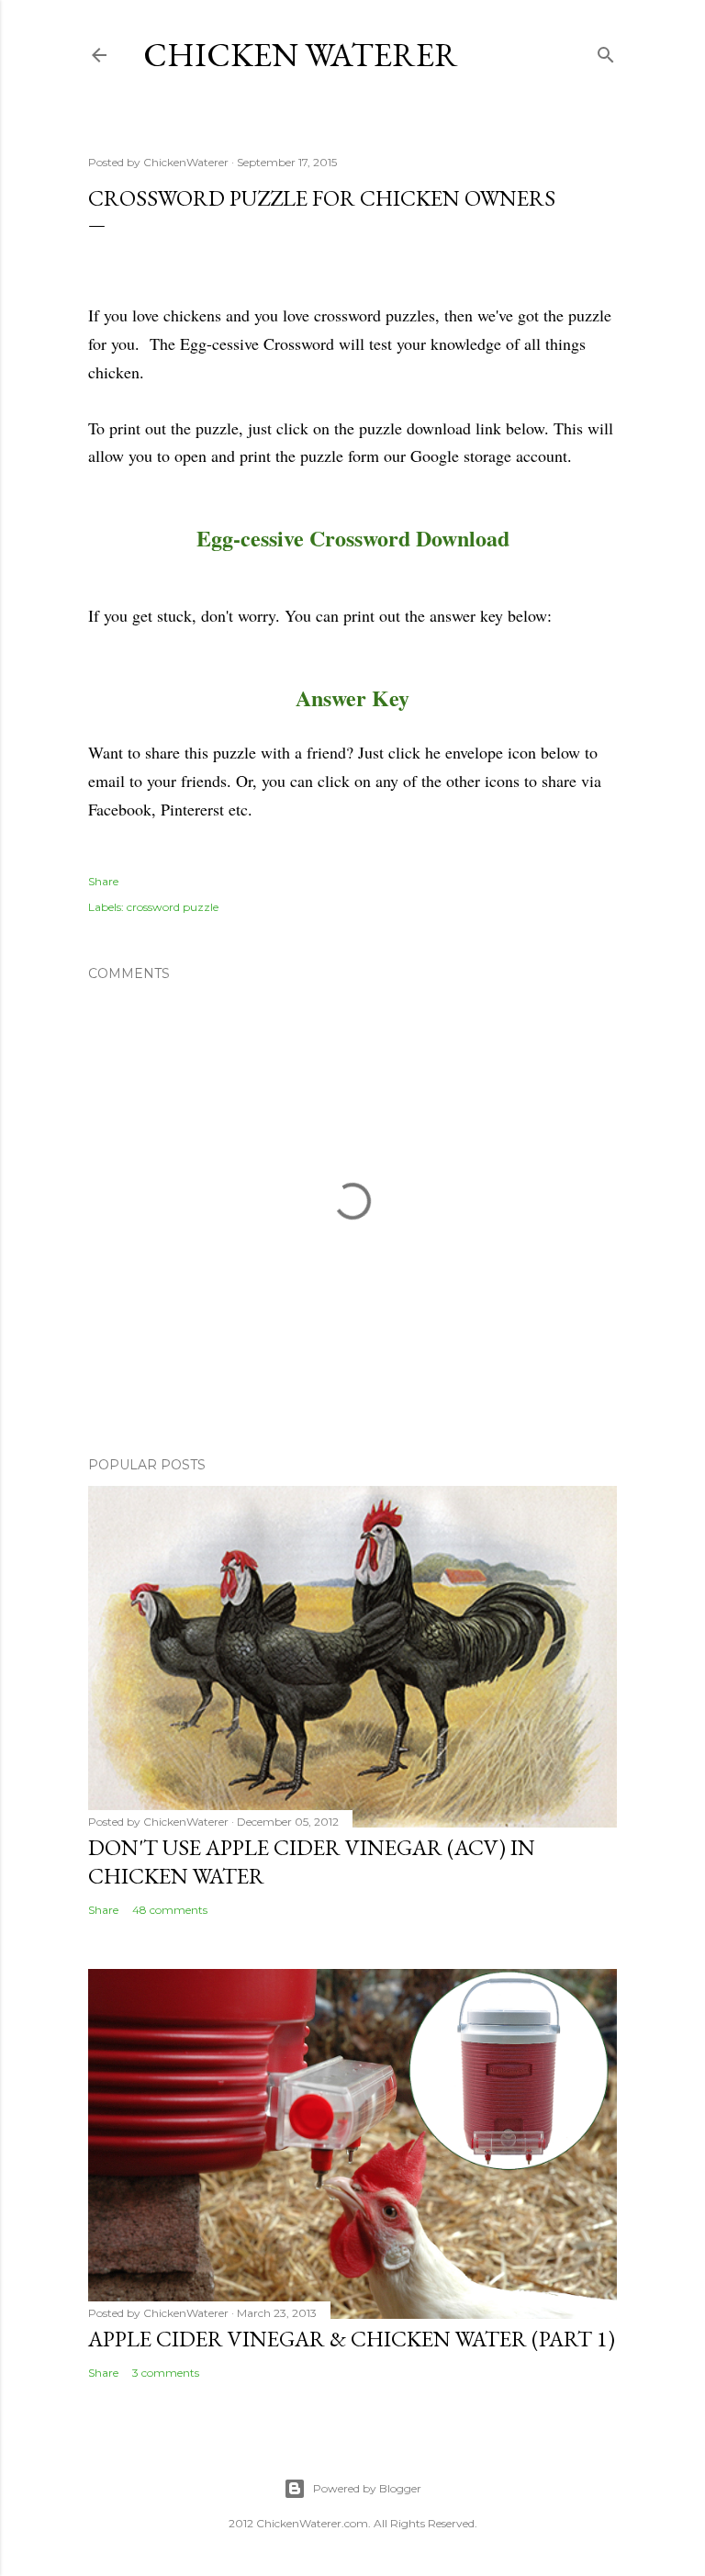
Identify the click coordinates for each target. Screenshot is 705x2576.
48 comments (170, 1910)
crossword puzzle (173, 907)
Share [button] (103, 881)
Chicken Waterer (301, 55)
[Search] (606, 51)
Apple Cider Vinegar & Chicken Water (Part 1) (352, 2339)
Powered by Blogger (367, 2488)
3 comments (166, 2373)
